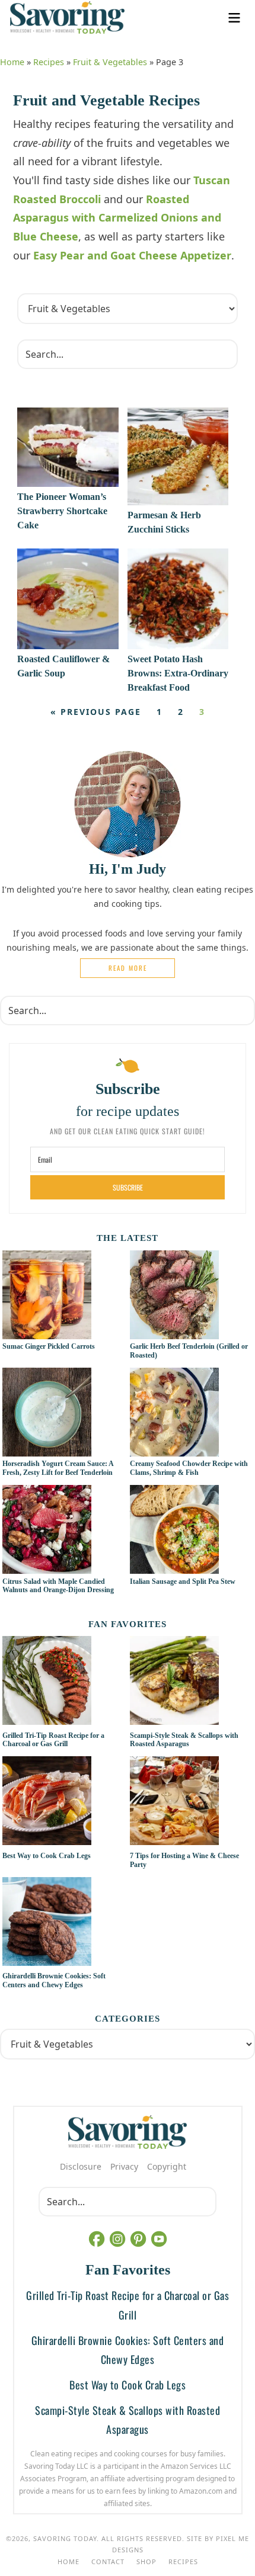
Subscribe (128, 1187)
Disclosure (81, 2166)
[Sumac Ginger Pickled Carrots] (47, 1333)
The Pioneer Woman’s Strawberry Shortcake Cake (62, 511)
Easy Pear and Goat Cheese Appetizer (132, 255)
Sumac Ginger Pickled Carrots (49, 1346)
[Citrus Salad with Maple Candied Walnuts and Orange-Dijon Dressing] (47, 1567)
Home (12, 62)
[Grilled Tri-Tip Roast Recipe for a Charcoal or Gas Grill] (63, 1682)
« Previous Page (96, 712)
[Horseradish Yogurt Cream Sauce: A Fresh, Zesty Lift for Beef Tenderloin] (47, 1450)
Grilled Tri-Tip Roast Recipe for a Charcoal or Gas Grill (53, 1740)
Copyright (167, 2166)
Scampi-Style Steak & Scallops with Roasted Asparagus (184, 1740)
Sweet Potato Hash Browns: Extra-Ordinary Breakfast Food (178, 673)
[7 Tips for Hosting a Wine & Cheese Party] (191, 1802)
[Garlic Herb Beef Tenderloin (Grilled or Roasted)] (174, 1333)
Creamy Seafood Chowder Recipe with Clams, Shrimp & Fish (189, 1468)
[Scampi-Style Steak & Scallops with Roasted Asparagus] (191, 1682)
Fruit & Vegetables (110, 62)
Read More (128, 968)
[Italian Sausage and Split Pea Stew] (174, 1567)
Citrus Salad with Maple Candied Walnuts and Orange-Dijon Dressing (58, 1586)
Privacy (124, 2166)
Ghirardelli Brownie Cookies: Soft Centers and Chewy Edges (54, 1980)
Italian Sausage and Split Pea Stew (183, 1581)
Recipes (49, 62)
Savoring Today (68, 17)
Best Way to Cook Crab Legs (47, 1856)
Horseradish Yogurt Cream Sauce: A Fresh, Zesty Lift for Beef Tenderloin (58, 1468)
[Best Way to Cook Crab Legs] (63, 1802)
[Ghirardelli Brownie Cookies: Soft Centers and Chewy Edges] (63, 1923)
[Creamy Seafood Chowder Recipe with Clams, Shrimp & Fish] (174, 1450)
